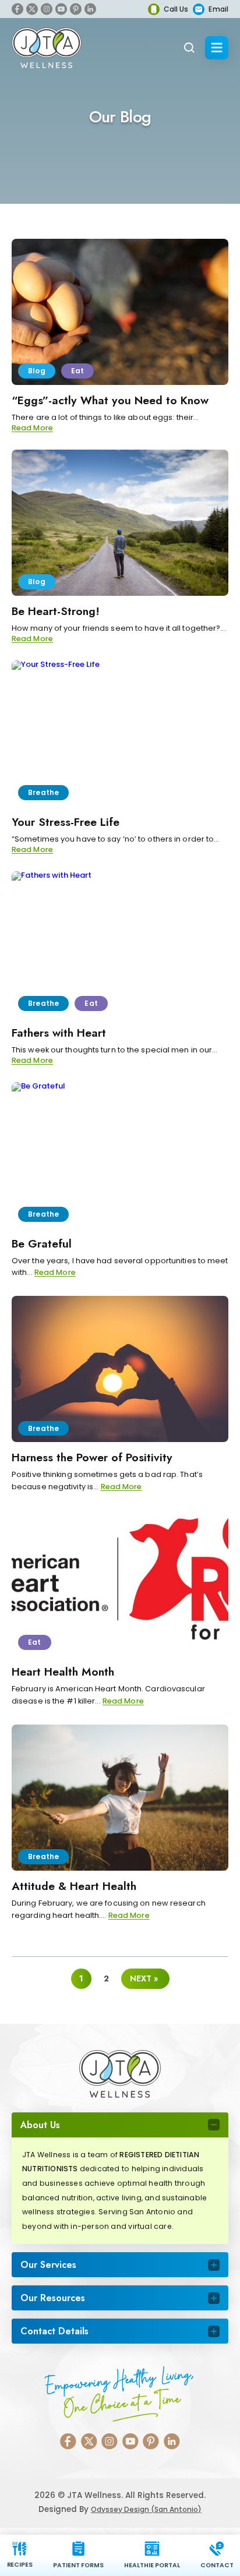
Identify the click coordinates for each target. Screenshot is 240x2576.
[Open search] (189, 48)
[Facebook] (17, 9)
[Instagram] (47, 9)
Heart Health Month (63, 1672)
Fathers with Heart (59, 1033)
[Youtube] (61, 9)
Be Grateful (42, 1243)
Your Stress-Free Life (66, 822)
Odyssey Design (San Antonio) (146, 2509)
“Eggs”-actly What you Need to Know (110, 400)
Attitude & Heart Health (74, 1886)
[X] (32, 9)
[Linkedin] (90, 9)
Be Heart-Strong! (56, 611)
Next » (144, 1978)
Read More (32, 428)
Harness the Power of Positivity (92, 1457)
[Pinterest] (76, 9)
